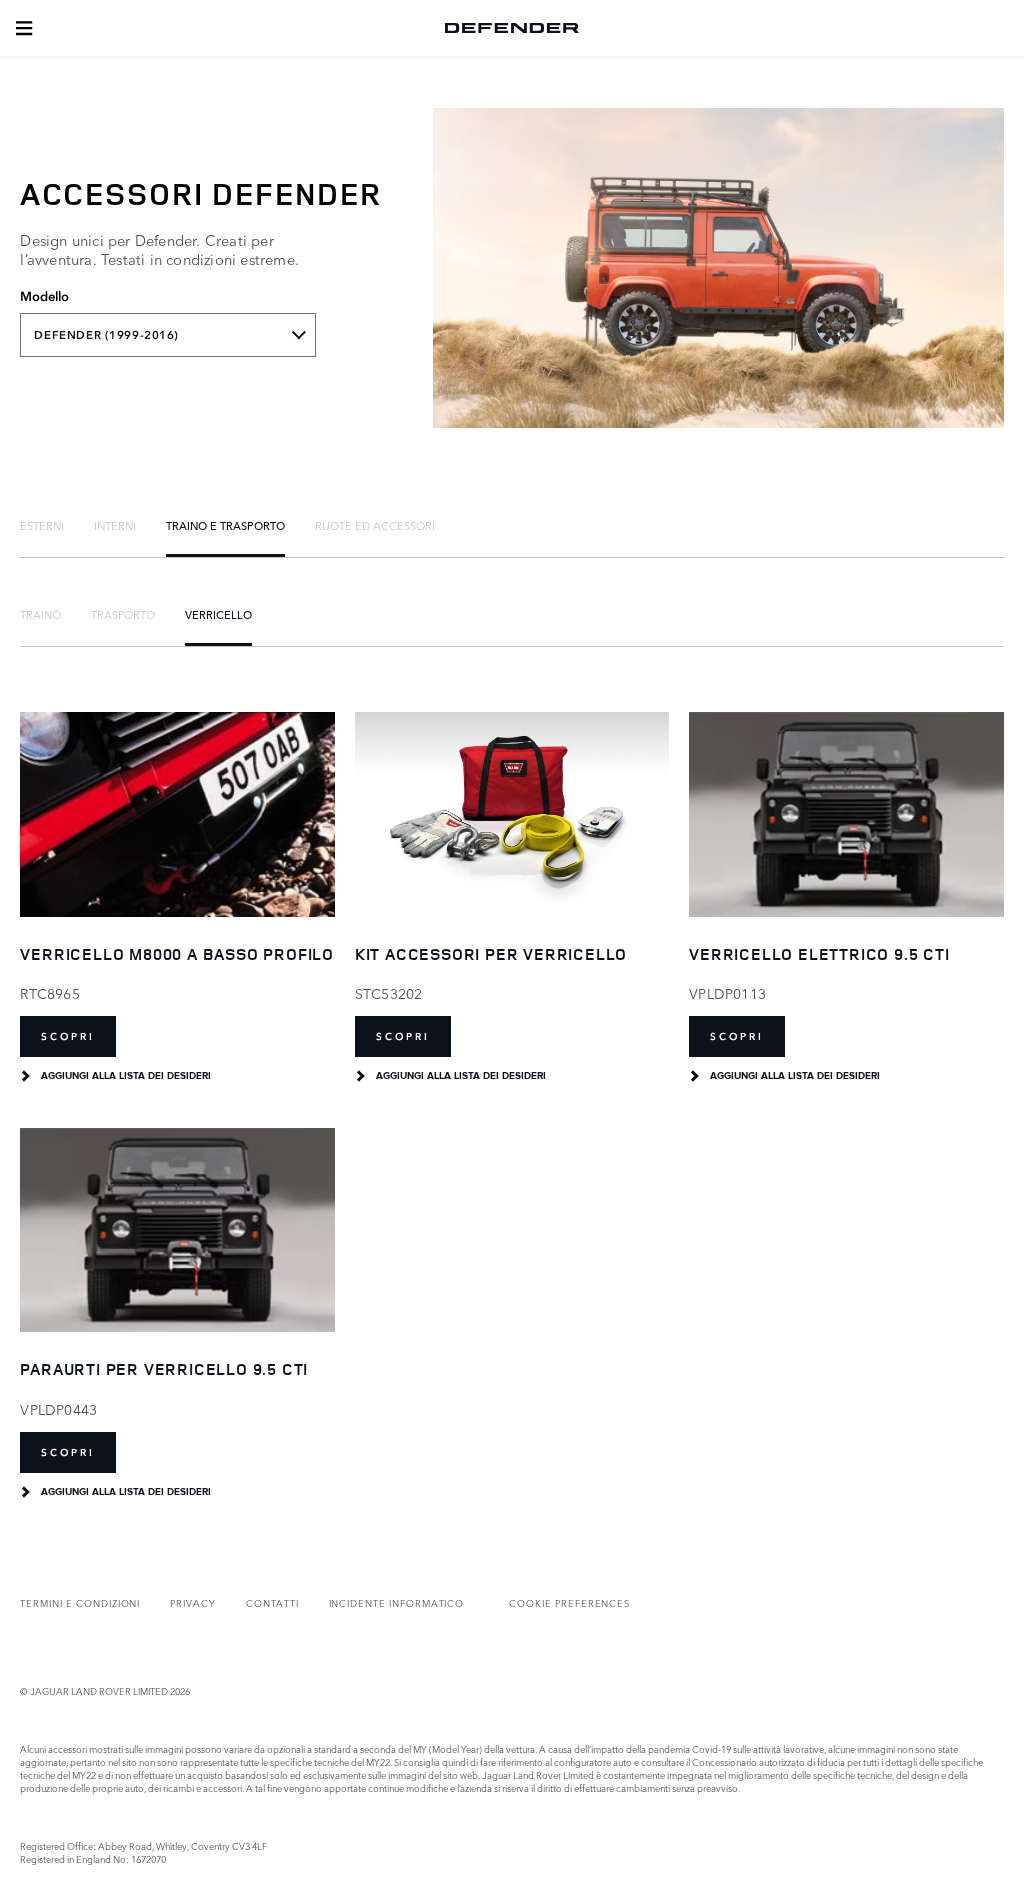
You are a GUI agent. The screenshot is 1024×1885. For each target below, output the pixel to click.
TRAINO (40, 614)
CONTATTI (272, 1602)
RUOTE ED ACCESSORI (375, 525)
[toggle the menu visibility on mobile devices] (24, 28)
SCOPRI (68, 1036)
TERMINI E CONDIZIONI (80, 1602)
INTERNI (115, 525)
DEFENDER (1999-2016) (106, 335)
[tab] (42, 525)
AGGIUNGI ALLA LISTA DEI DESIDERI (126, 1076)
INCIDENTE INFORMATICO (397, 1602)
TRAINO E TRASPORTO (225, 525)
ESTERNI (42, 525)
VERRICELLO (218, 614)
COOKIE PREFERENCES (569, 1602)
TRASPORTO (123, 614)
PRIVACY (193, 1602)
